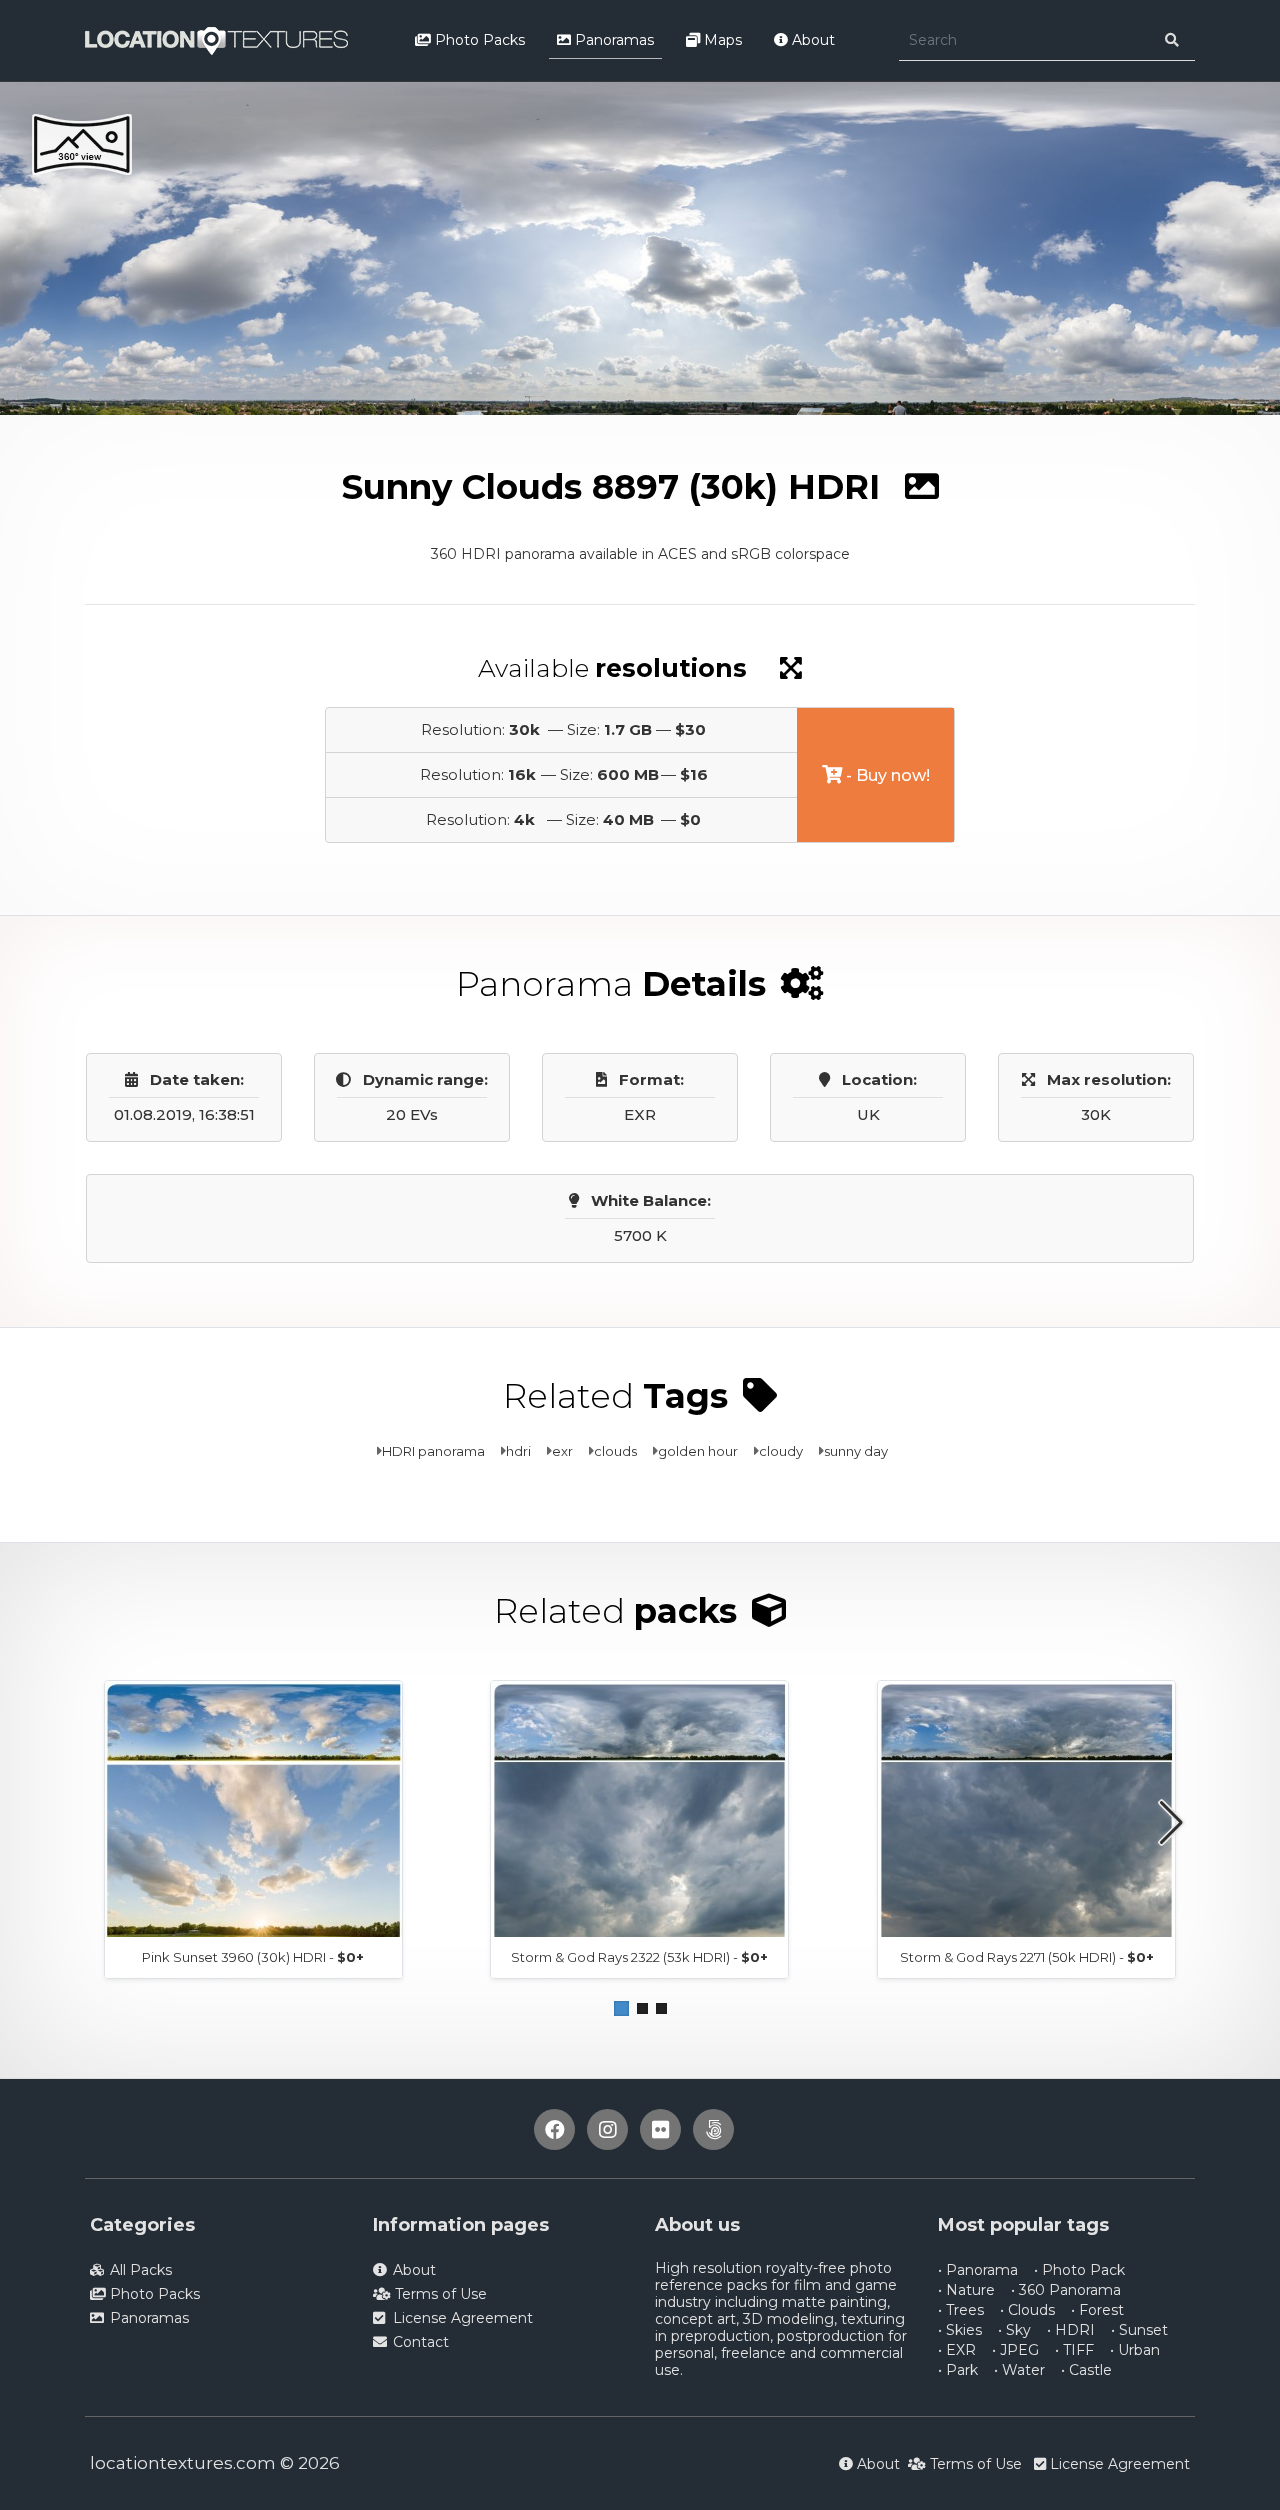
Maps (721, 40)
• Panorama (978, 2270)
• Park (958, 2370)
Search (287, 432)
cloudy (781, 1451)
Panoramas (612, 40)
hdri (518, 1451)
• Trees (961, 2310)
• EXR (957, 2350)
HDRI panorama (433, 1451)
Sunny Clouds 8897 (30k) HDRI (437, 432)
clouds (615, 1451)
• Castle (1086, 2370)
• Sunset (1139, 2330)
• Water (1019, 2370)
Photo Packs (478, 40)
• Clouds (1027, 2310)
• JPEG (1015, 2350)
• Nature (966, 2290)
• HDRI (1071, 2330)
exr (562, 1451)
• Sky (1014, 2330)
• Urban (1135, 2350)
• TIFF (1074, 2350)
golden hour (698, 1451)
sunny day (856, 1451)
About (811, 40)
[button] (621, 2008)
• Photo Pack (1079, 2270)
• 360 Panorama (1066, 2290)
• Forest (1097, 2310)
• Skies (960, 2330)
